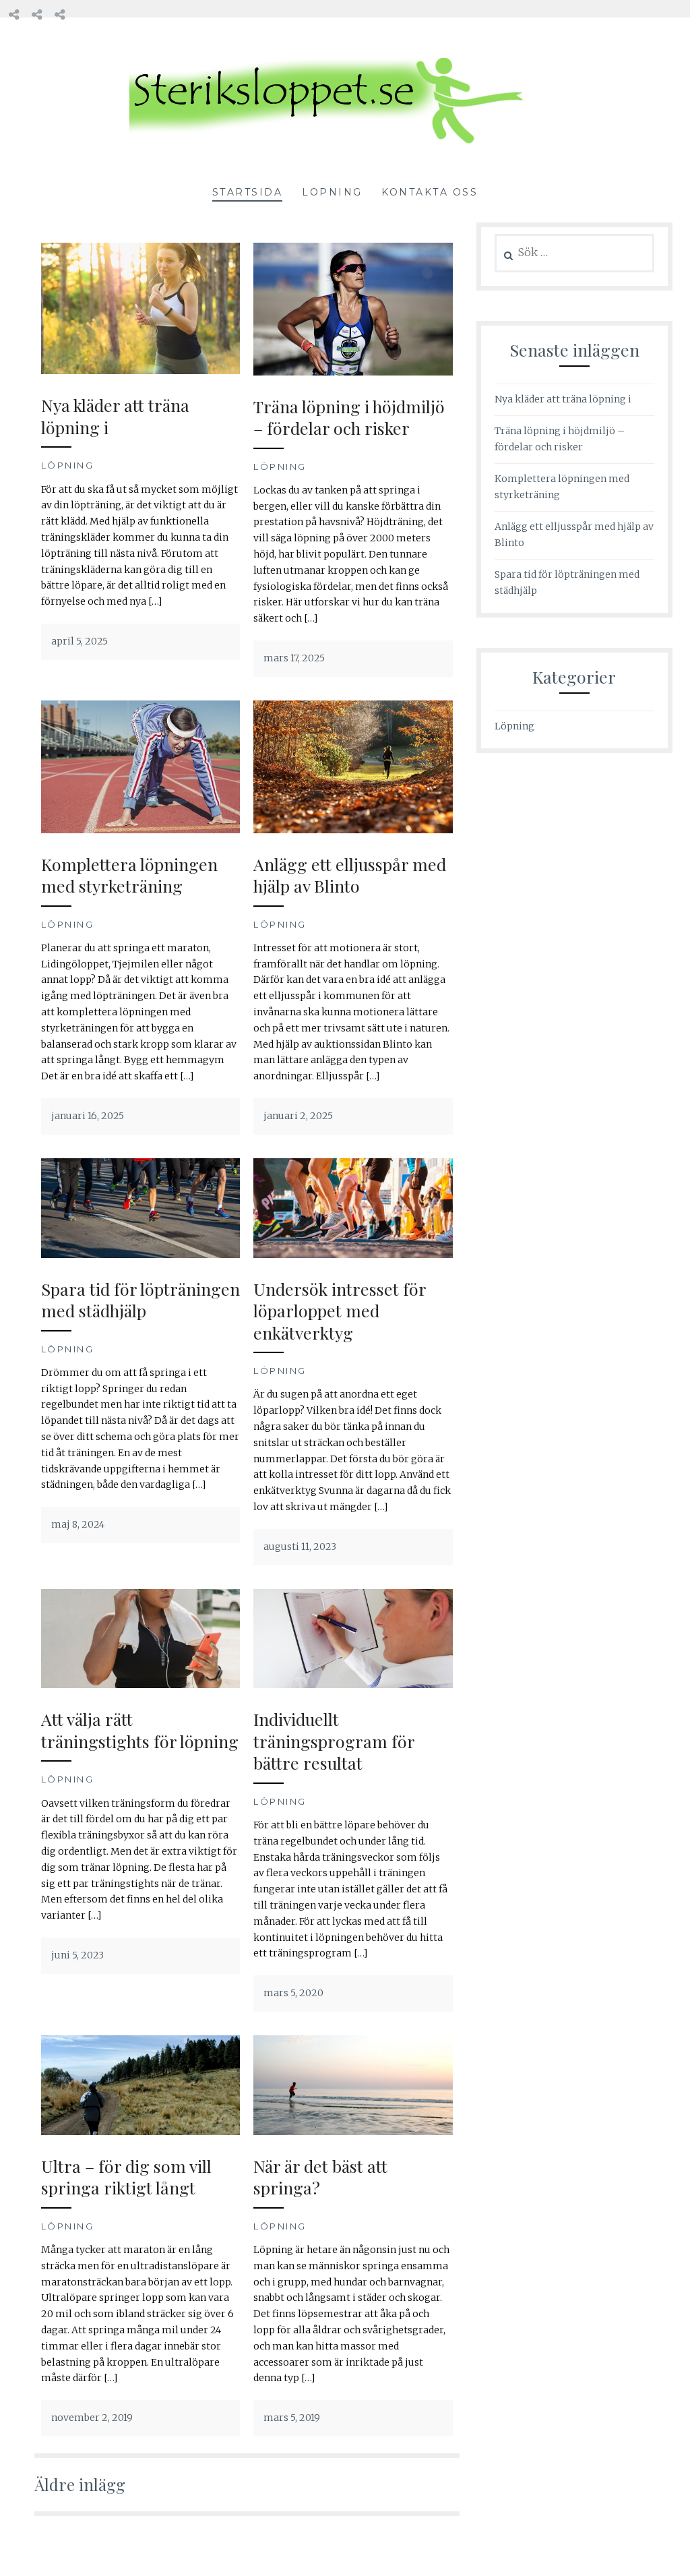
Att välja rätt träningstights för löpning (140, 1730)
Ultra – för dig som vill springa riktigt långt (126, 2177)
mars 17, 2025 (294, 658)
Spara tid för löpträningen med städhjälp (140, 1300)
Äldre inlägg (80, 2484)
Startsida (248, 192)
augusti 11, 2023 (300, 1547)
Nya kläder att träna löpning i (115, 416)
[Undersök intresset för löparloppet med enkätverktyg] (353, 1255)
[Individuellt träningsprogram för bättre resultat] (353, 1685)
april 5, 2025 (80, 641)
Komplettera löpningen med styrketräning (129, 875)
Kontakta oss (430, 192)
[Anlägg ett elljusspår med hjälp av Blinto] (353, 830)
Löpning (332, 192)
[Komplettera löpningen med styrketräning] (140, 830)
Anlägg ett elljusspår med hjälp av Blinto (350, 875)
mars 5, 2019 (292, 2418)
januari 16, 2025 (88, 1116)
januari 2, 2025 (298, 1116)
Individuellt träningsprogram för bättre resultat (334, 1741)
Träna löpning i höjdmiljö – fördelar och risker (349, 417)
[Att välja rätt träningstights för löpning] (140, 1685)
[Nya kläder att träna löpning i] (140, 371)
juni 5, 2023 (77, 1955)
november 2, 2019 (92, 2418)
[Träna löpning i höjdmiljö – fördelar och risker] (353, 372)
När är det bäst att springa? (320, 2177)
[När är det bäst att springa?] (353, 2132)
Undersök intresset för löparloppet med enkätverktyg (340, 1311)
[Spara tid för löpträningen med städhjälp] (140, 1255)
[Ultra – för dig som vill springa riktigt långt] (140, 2132)
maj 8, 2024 (78, 1524)
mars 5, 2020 (293, 1993)
